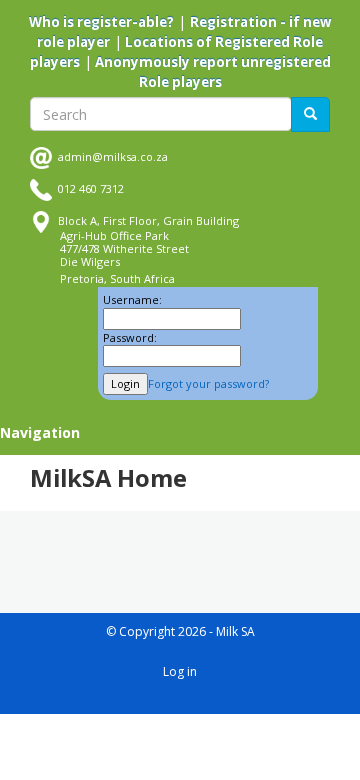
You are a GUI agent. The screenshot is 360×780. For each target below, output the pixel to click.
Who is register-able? (101, 22)
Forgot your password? (208, 383)
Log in (180, 671)
